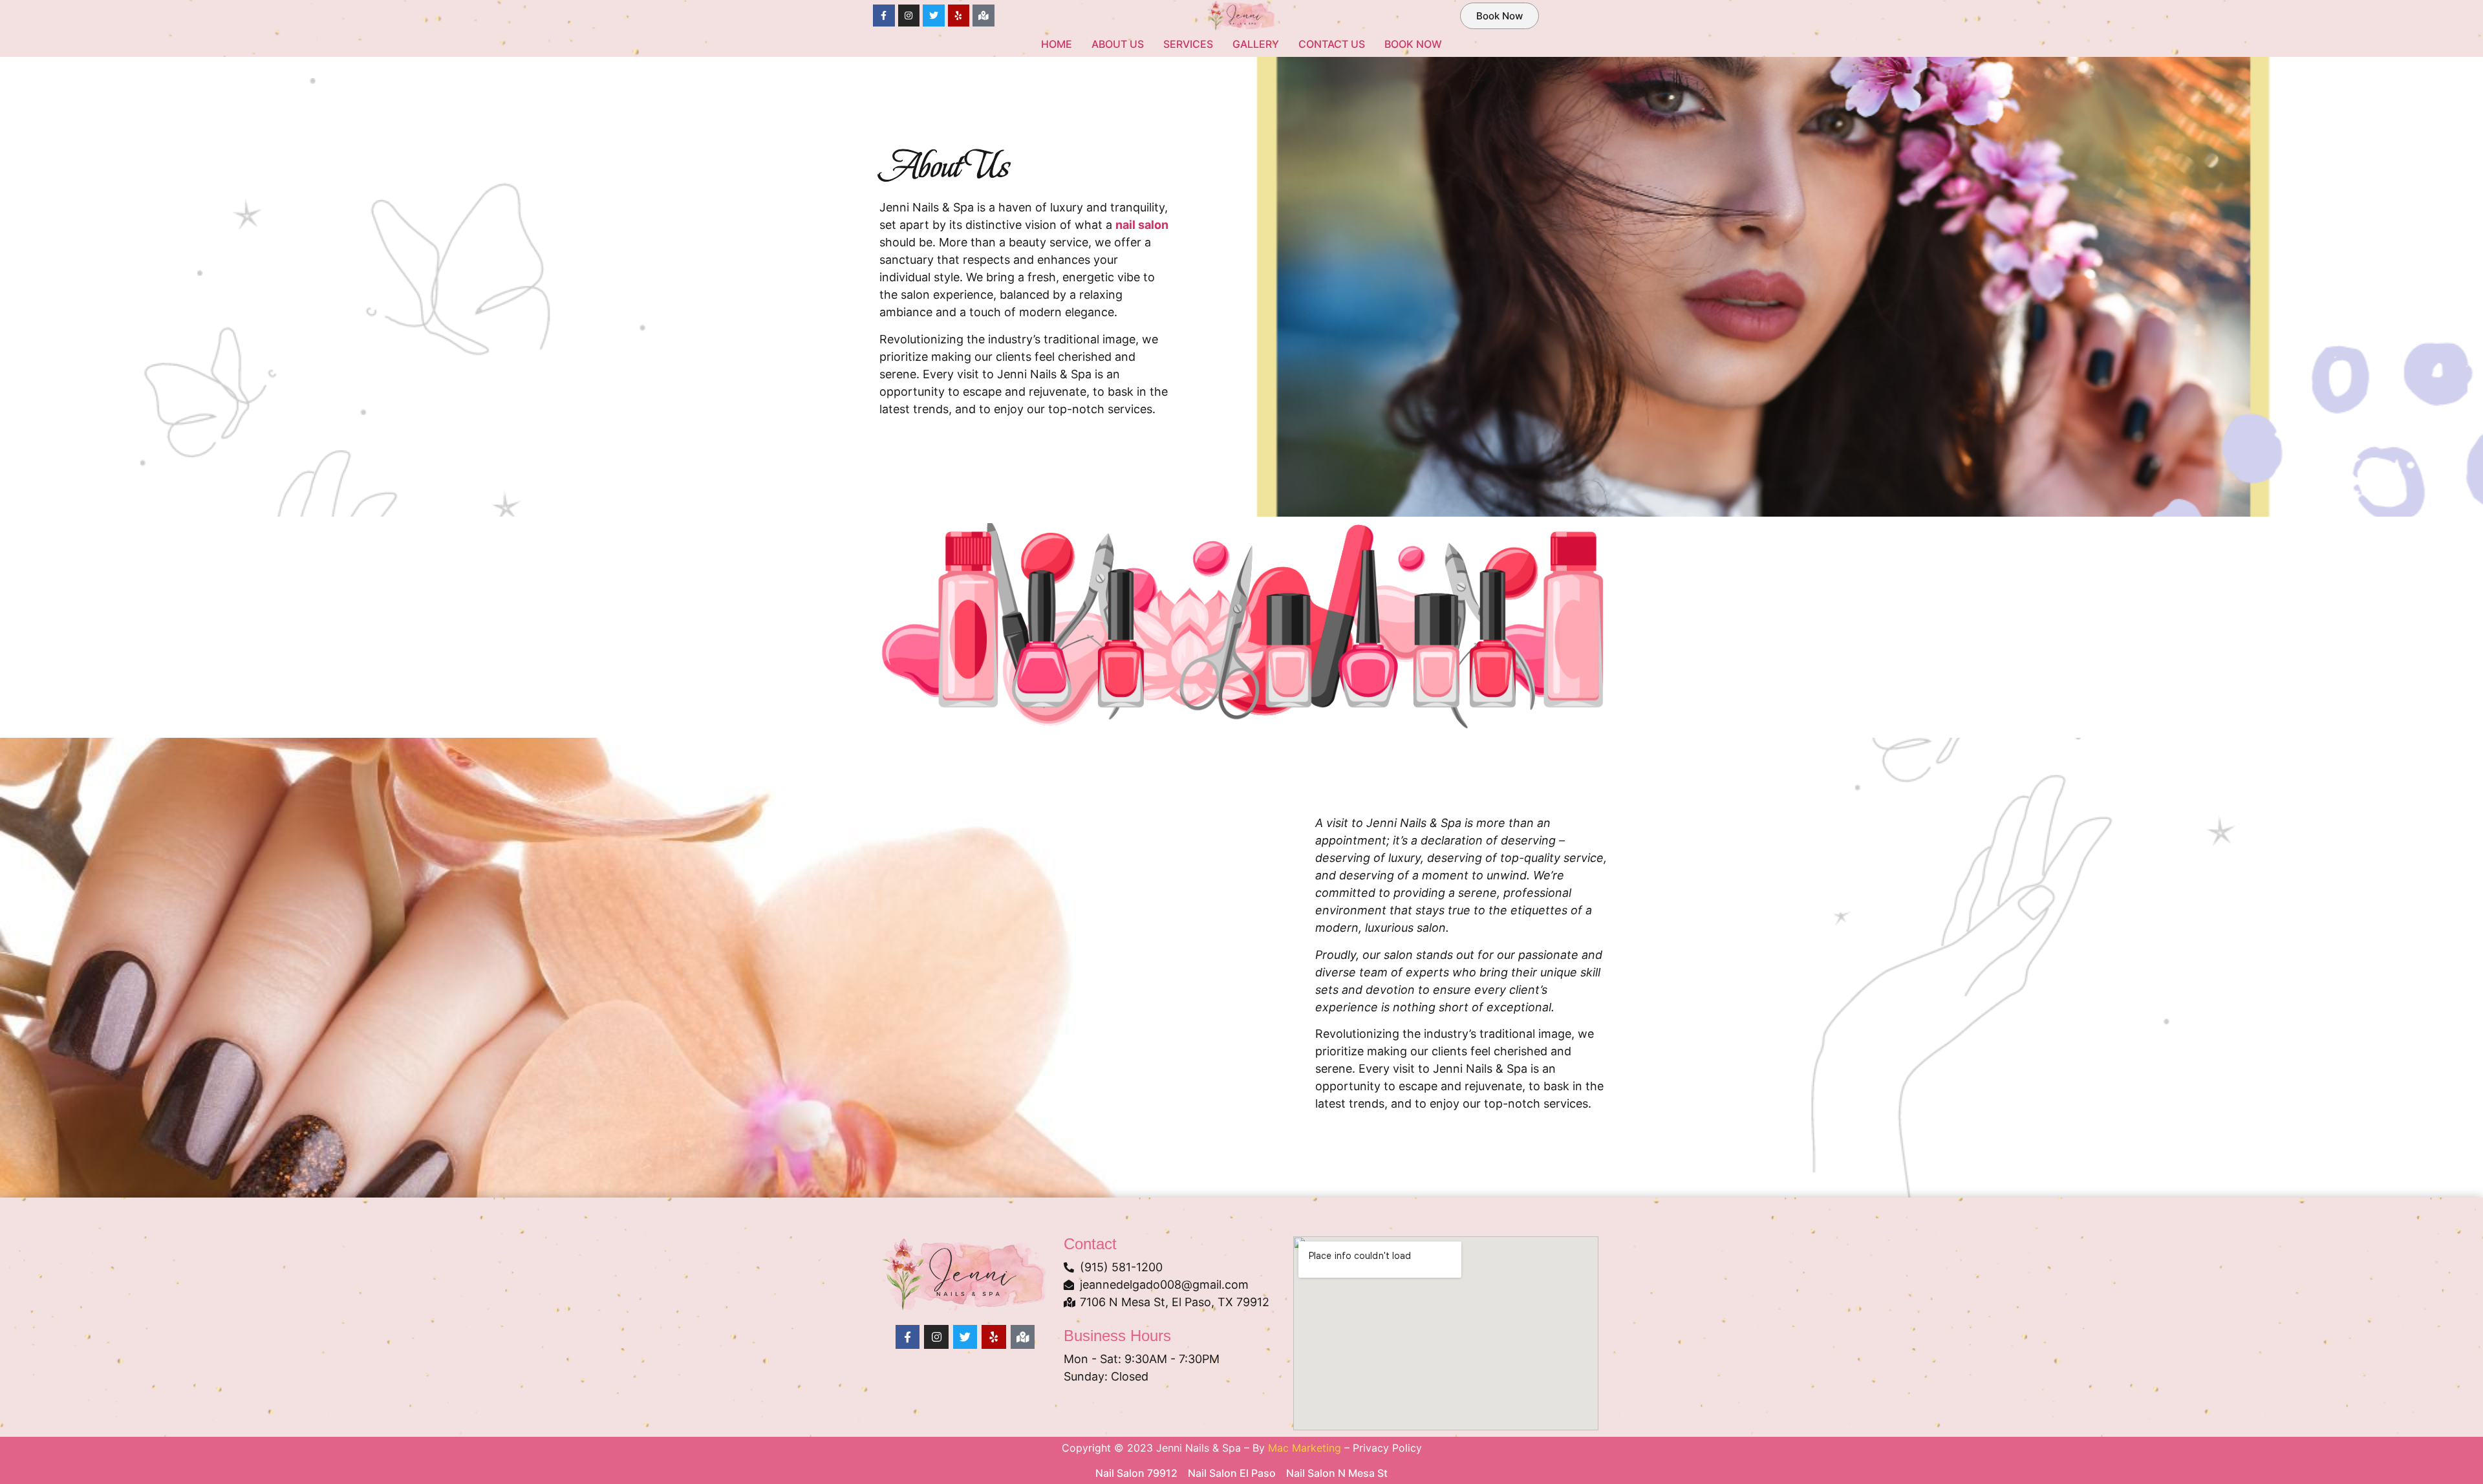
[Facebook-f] (884, 16)
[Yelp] (959, 16)
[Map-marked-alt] (984, 16)
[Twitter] (934, 16)
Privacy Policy (1387, 1448)
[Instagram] (909, 16)
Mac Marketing (1305, 1448)
